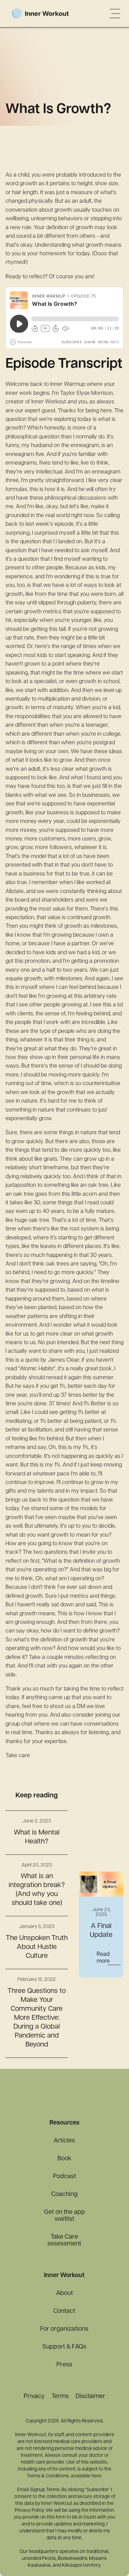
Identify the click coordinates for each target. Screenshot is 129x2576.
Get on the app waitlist (64, 2216)
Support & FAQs (64, 2347)
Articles (64, 2141)
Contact (64, 2311)
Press (64, 2365)
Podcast (64, 2177)
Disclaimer (90, 2397)
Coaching (64, 2195)
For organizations (64, 2329)
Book (64, 2159)
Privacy (34, 2397)
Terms (60, 2397)
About (64, 2294)
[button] (115, 13)
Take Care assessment (64, 2241)
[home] (51, 14)
